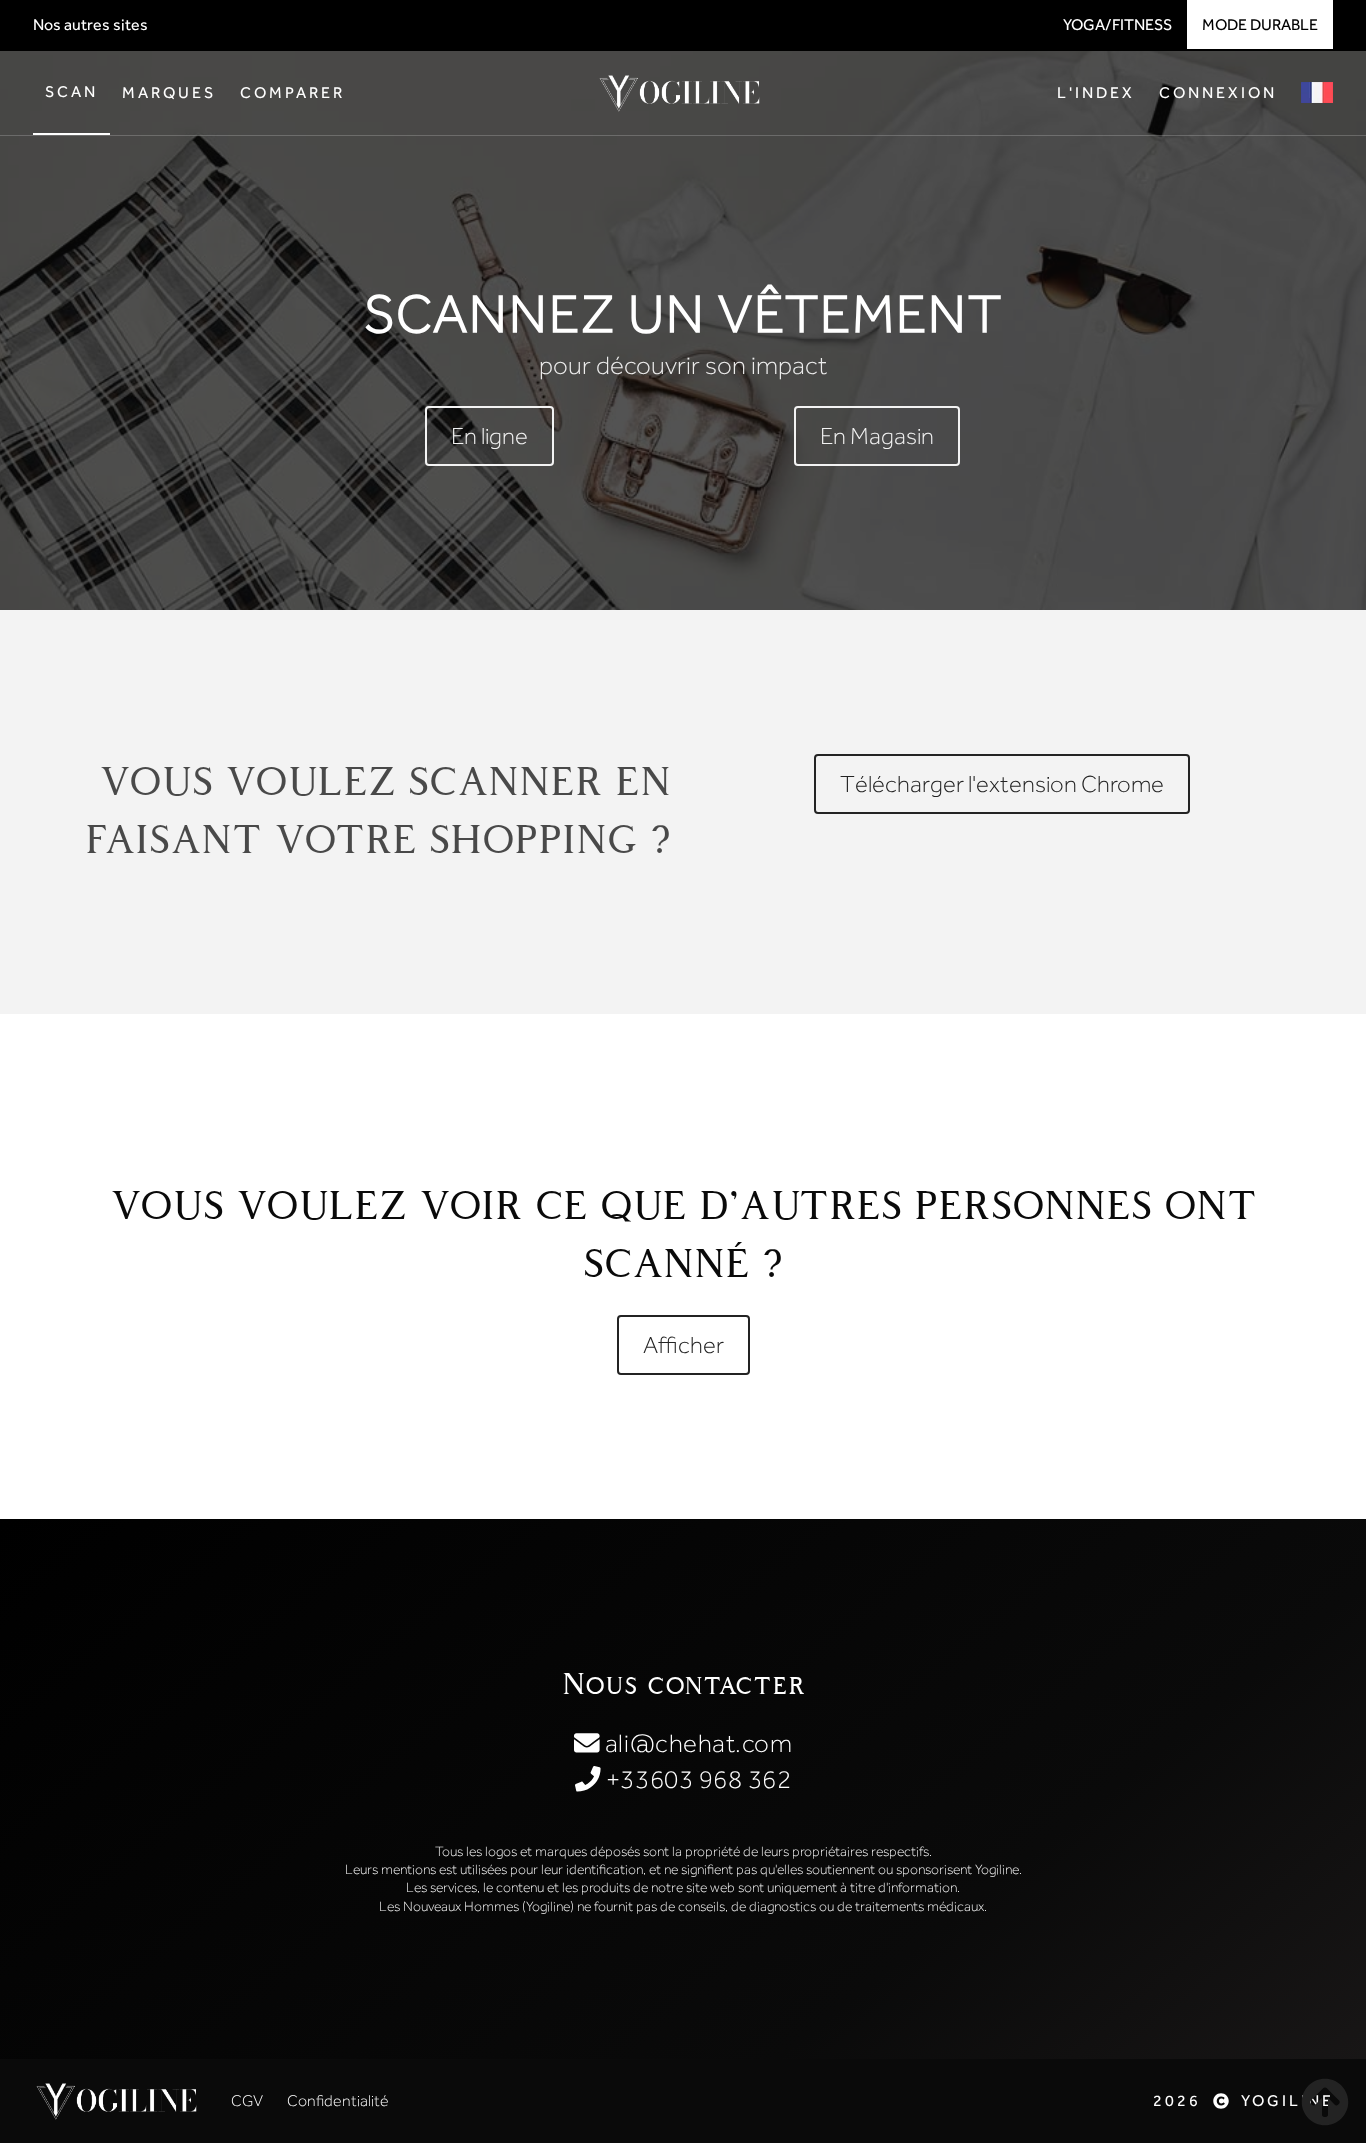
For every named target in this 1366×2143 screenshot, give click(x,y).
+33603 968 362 (695, 1779)
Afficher (683, 1344)
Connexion (1218, 92)
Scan (71, 91)
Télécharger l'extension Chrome (1002, 783)
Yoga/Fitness (1117, 24)
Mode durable (1260, 24)
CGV (247, 2101)
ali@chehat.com (695, 1743)
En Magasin (877, 435)
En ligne (489, 435)
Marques (169, 92)
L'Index (1096, 92)
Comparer (292, 92)
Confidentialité (338, 2101)
